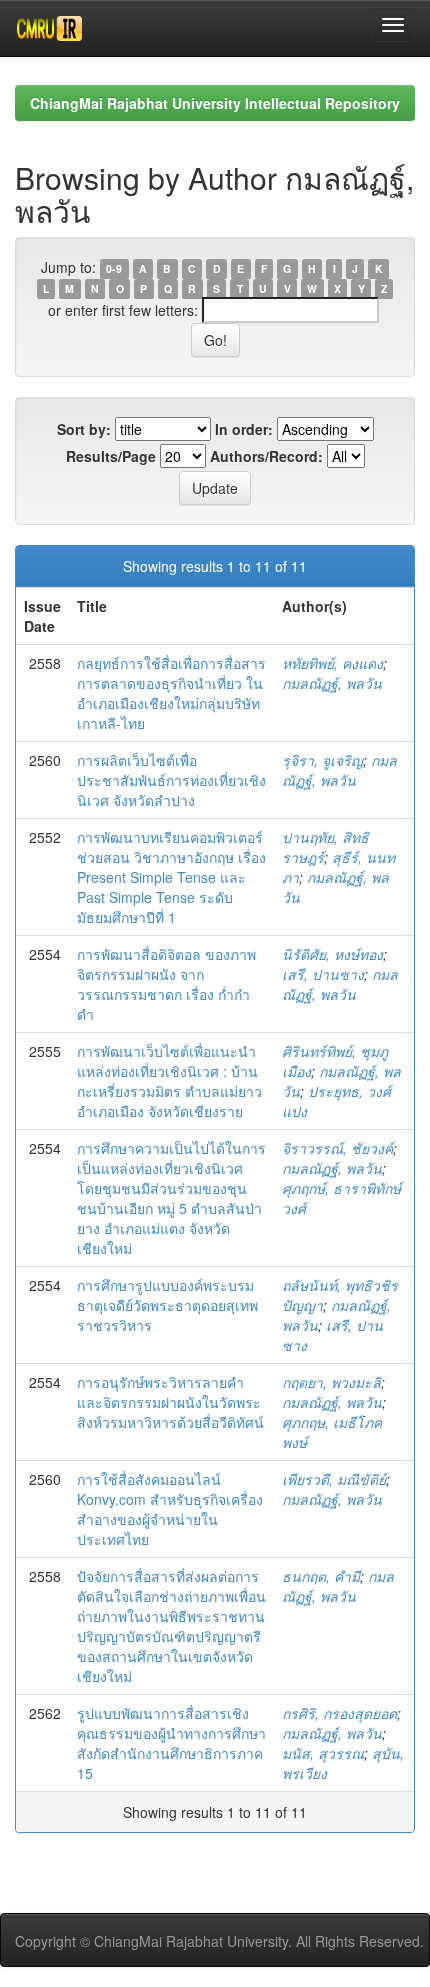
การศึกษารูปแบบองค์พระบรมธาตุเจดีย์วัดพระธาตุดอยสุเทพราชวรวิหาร (167, 1305)
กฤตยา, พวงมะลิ (331, 1382)
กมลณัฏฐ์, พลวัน (332, 683)
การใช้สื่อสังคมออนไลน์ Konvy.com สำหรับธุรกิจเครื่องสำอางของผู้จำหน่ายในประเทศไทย (170, 1509)
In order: (244, 429)
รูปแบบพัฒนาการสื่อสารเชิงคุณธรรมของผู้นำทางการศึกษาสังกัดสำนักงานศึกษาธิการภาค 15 (171, 1743)
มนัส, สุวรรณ (323, 1753)
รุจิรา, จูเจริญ (322, 760)
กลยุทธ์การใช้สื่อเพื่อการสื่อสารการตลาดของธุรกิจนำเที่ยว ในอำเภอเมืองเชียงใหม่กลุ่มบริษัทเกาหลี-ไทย (171, 693)
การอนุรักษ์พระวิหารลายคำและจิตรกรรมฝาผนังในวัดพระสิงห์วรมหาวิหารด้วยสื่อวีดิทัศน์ (170, 1402)
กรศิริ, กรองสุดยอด (339, 1713)
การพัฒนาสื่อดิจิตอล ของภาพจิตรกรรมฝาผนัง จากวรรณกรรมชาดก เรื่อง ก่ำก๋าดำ (166, 984)
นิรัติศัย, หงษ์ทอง (332, 954)
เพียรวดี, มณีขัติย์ (334, 1479)
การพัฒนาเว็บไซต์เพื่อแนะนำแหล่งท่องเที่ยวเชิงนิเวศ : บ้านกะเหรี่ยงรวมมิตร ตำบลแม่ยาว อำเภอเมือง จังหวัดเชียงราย (169, 1081)
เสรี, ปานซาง (323, 974)
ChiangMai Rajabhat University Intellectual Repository (215, 103)
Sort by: (84, 429)
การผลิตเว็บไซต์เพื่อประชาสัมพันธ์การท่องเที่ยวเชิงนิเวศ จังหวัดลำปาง (171, 780)
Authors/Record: (266, 456)
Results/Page (111, 456)
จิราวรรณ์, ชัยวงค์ (337, 1148)
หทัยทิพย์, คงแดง (332, 663)
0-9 (114, 268)
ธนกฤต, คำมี (321, 1576)
